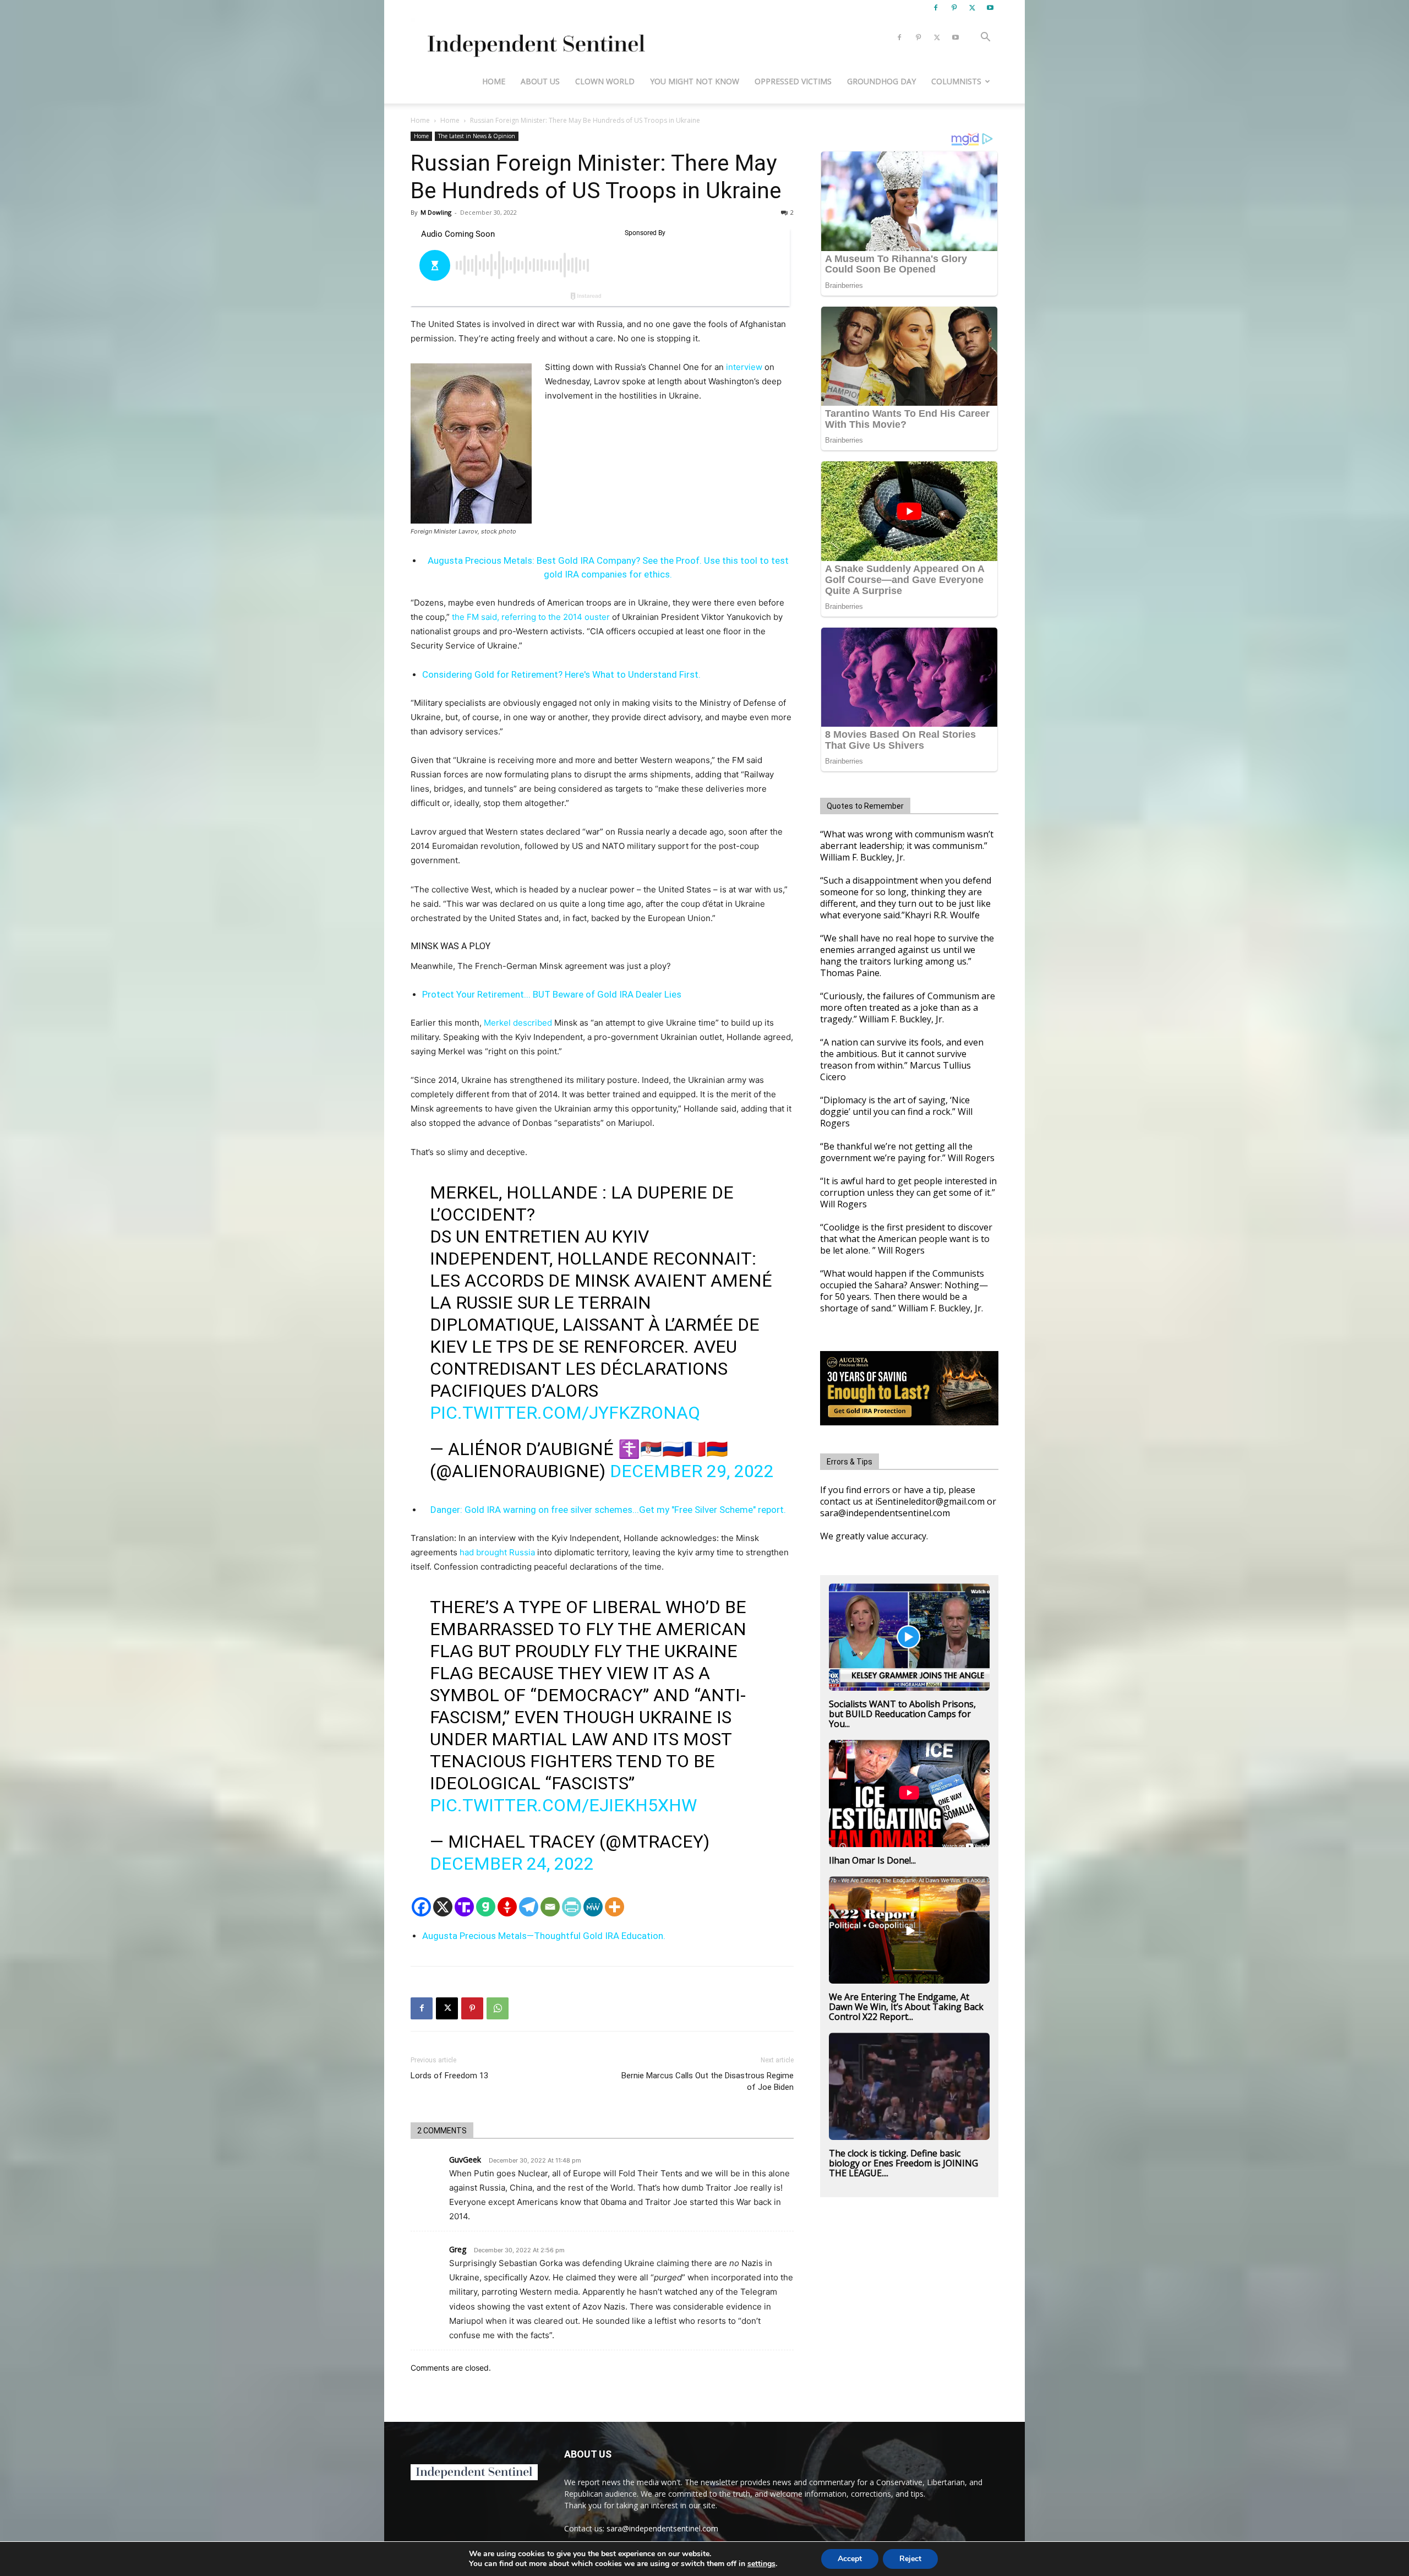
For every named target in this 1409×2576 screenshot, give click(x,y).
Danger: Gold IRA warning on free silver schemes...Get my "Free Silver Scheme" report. (608, 1510)
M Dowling (436, 212)
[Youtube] (990, 8)
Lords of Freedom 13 (449, 2076)
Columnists (956, 81)
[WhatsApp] (498, 2008)
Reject (910, 2559)
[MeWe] (593, 1907)
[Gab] (486, 1907)
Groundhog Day (881, 81)
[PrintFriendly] (572, 1907)
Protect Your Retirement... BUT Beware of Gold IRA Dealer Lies (552, 994)
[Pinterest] (954, 8)
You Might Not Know (695, 81)
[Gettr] (507, 1907)
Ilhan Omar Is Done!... (872, 1860)
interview (744, 367)
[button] (985, 38)
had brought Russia (497, 1552)
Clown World (605, 81)
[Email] (550, 1907)
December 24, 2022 (512, 1864)
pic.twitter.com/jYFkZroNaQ (565, 1413)
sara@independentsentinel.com (662, 2528)
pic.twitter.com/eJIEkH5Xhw (563, 1805)
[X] (972, 8)
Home (494, 81)
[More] (615, 1907)
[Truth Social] (464, 1907)
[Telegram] (529, 1907)
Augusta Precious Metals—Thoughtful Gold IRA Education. (544, 1936)
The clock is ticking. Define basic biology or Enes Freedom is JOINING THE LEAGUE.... (903, 2163)
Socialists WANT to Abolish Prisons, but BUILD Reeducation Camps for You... (902, 1714)
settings (761, 2564)
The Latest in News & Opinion (477, 136)
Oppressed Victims (793, 81)
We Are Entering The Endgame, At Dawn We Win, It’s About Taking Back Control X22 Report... (906, 2007)
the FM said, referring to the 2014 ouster (530, 617)
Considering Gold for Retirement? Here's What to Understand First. (561, 674)
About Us (540, 81)
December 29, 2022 (692, 1471)
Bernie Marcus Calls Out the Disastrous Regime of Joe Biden (708, 2081)
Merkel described (518, 1023)
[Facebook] (936, 8)
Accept (850, 2559)
